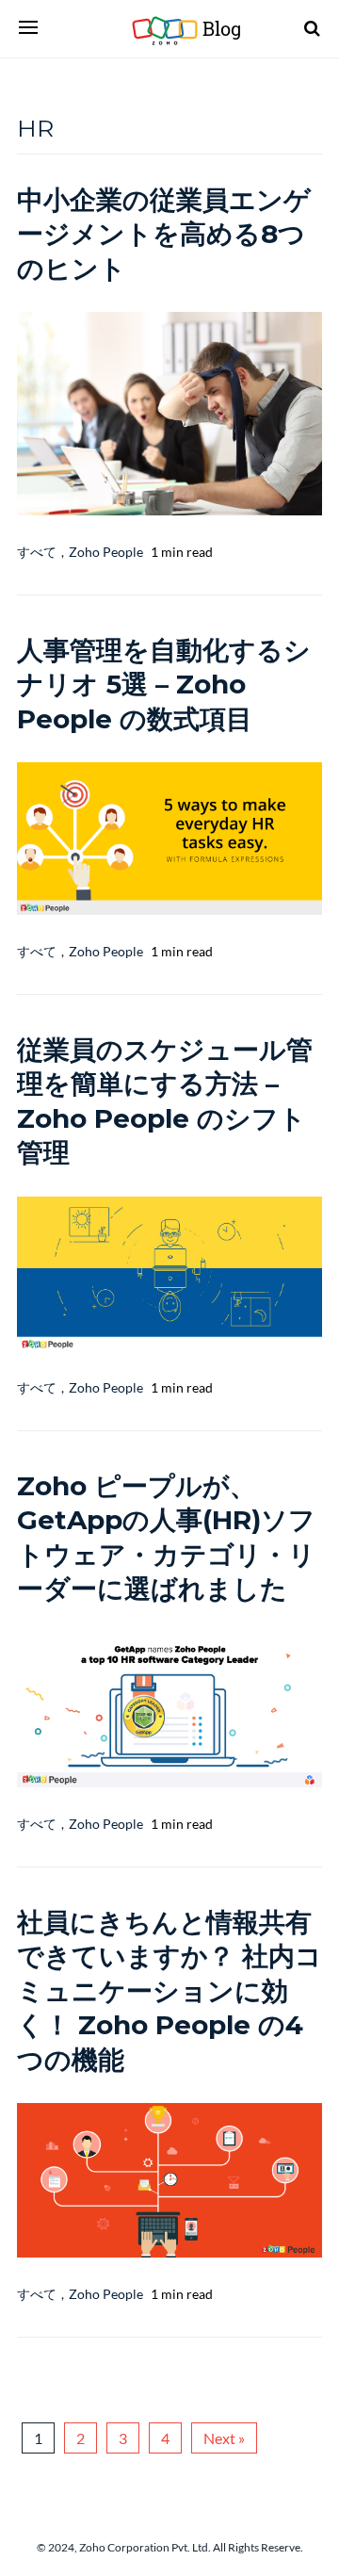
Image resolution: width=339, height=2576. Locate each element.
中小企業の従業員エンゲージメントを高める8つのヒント (164, 234)
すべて (37, 552)
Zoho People (106, 552)
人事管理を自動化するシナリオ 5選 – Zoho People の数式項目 (164, 685)
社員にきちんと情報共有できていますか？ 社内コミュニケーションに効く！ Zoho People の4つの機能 (169, 1991)
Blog (205, 28)
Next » (224, 2438)
